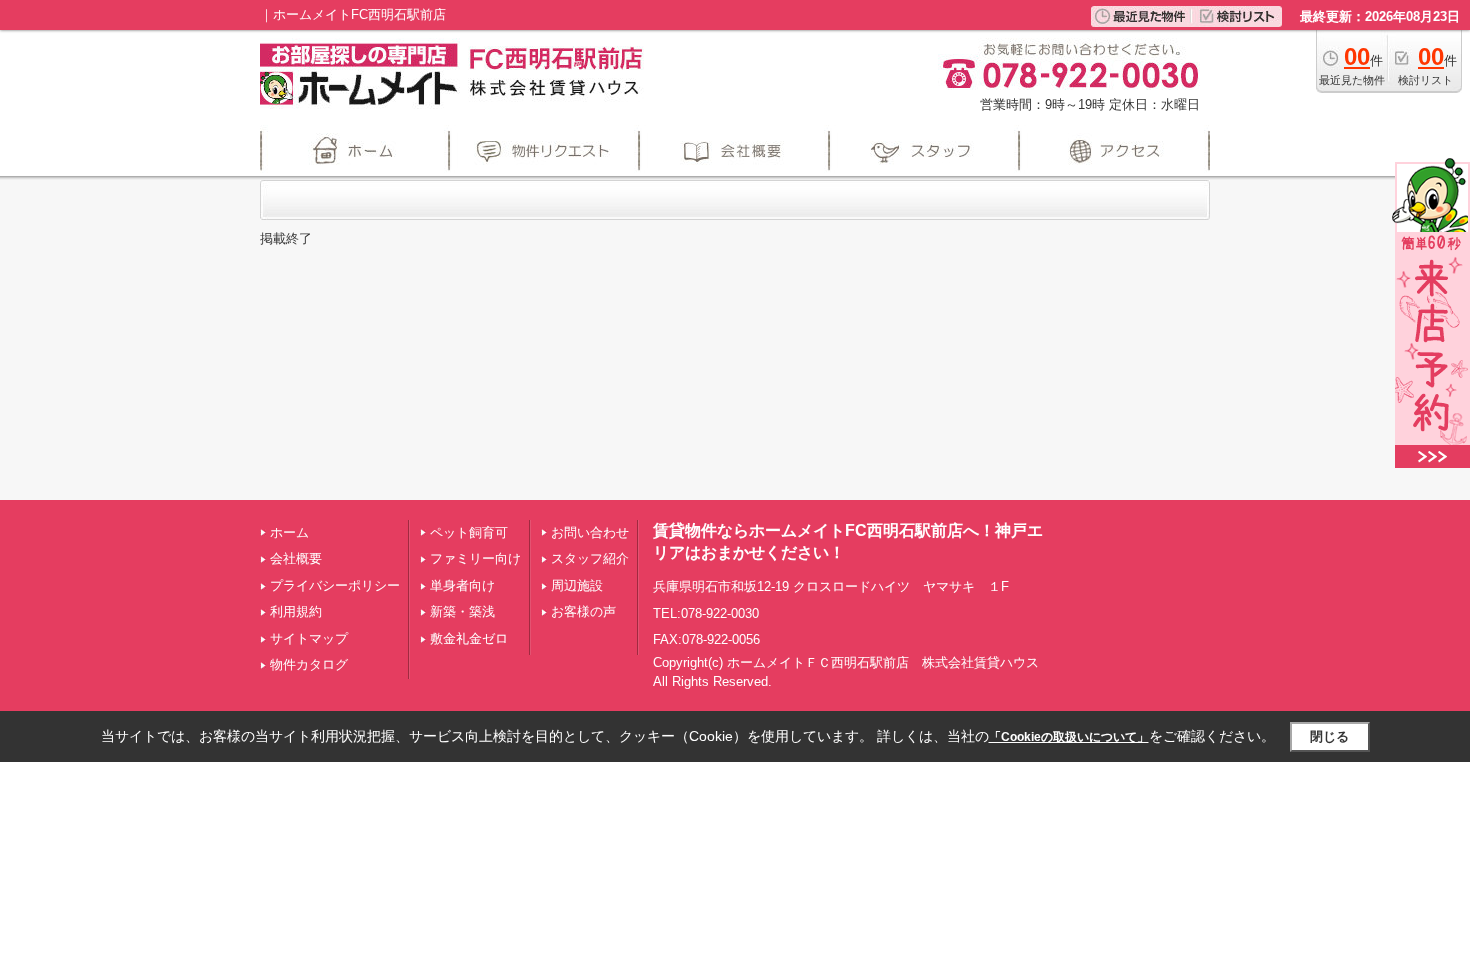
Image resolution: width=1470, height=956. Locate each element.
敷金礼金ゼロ (469, 638)
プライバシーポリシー (335, 585)
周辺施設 (577, 585)
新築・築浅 (462, 611)
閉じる (1329, 736)
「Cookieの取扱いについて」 (1069, 737)
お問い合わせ (590, 532)
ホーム (289, 532)
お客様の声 (583, 611)
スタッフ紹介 (590, 558)
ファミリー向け (475, 558)
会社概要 (296, 558)
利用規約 (296, 611)
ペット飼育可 (469, 532)
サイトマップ (309, 638)
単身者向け (462, 585)
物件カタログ (309, 664)
